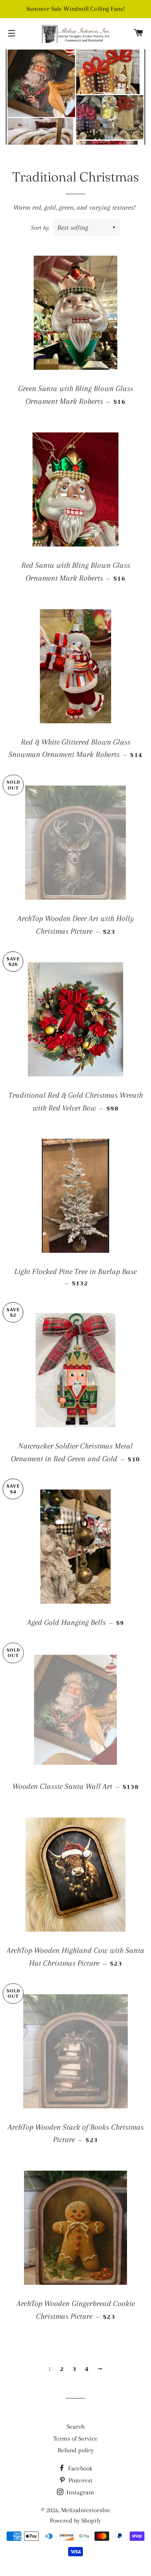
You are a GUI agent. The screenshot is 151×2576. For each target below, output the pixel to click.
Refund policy (76, 2450)
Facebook (80, 2468)
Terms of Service (75, 2438)
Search (76, 2427)
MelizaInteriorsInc (86, 2510)
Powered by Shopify (75, 2520)
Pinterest (80, 2480)
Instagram (80, 2492)
